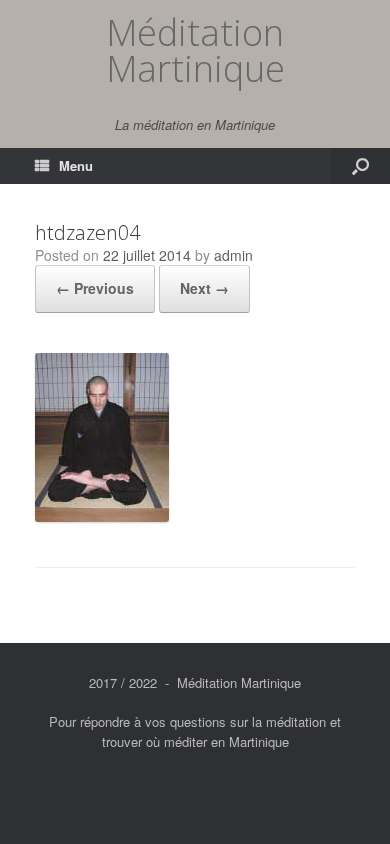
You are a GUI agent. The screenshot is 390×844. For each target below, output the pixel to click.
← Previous (95, 288)
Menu (76, 165)
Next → (204, 288)
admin (233, 255)
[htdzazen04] (102, 516)
